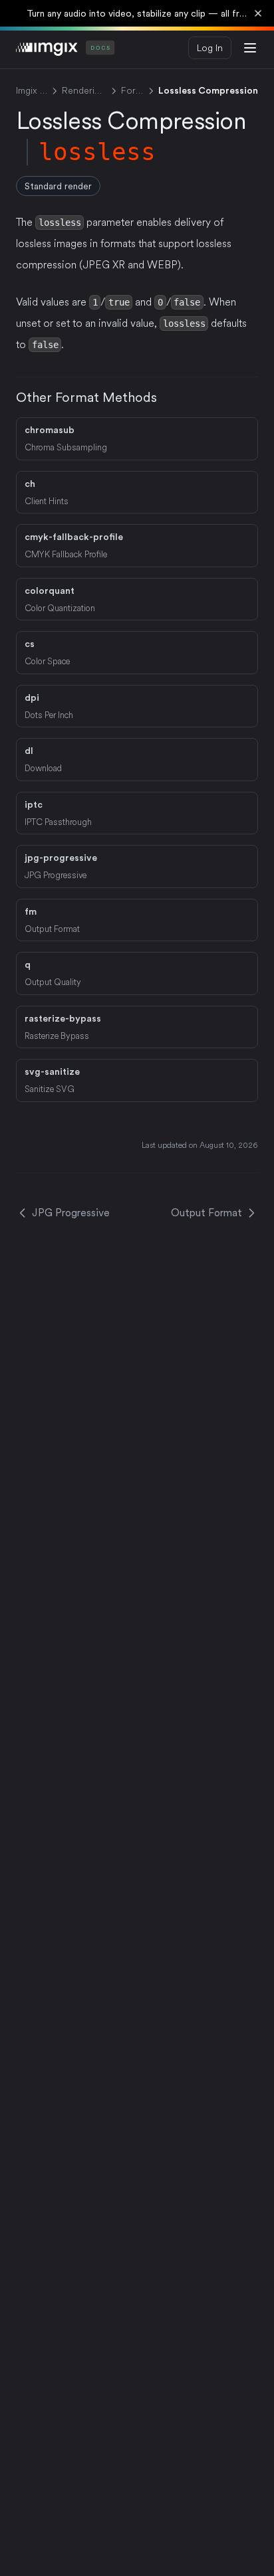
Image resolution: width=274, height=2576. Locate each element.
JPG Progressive (71, 1213)
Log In (210, 48)
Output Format (206, 1213)
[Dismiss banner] (258, 13)
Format (132, 90)
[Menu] (250, 48)
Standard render (58, 186)
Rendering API (84, 90)
